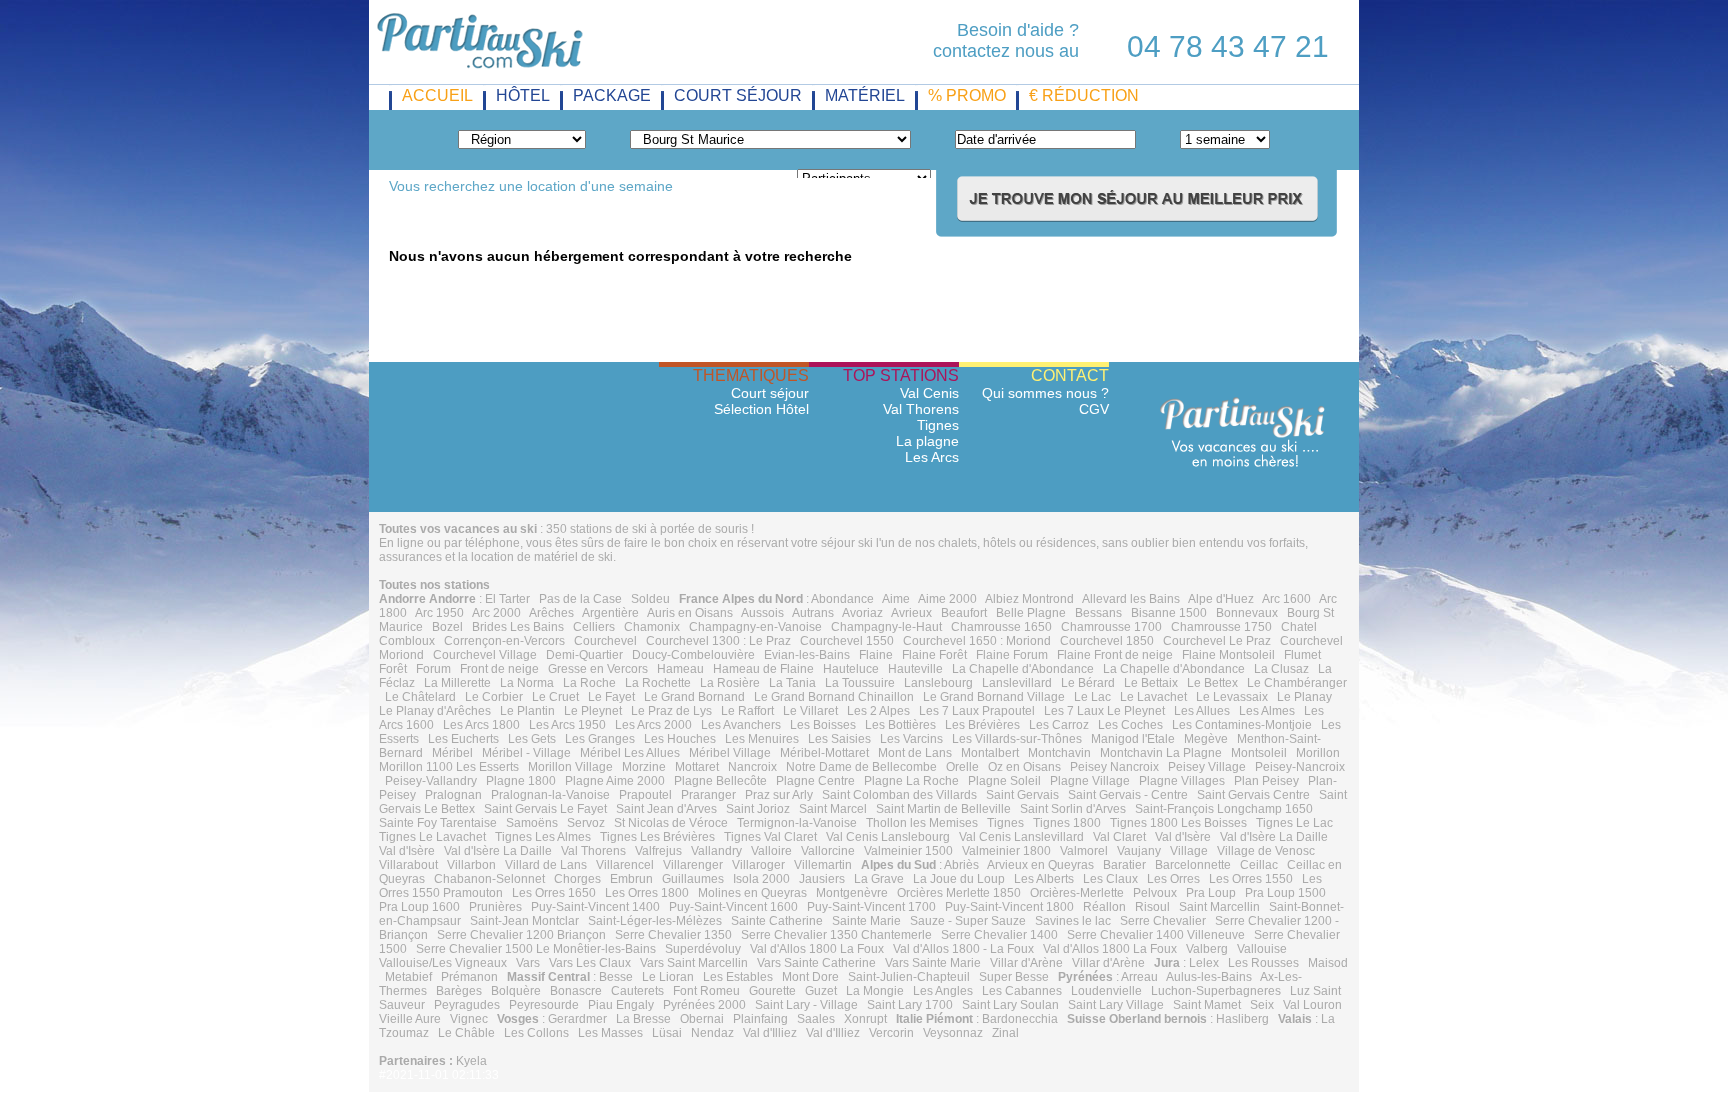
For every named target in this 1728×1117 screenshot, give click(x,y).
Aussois (762, 613)
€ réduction (1084, 95)
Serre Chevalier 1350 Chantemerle (836, 935)
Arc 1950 (439, 613)
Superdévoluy (703, 949)
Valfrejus (658, 851)
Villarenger (693, 865)
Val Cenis (929, 393)
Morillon (1318, 753)
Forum (433, 669)
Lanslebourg (938, 683)
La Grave (879, 879)
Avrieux (911, 613)
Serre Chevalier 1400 (999, 935)
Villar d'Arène (1026, 963)
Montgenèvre (852, 893)
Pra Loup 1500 (1285, 893)
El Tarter (507, 599)
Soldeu (650, 599)
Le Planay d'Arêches (435, 711)
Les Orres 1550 (1251, 879)
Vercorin (891, 1033)
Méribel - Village (526, 753)
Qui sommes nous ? (1045, 393)
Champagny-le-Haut (886, 627)
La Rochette (658, 683)
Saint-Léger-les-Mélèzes (655, 921)
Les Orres (1173, 879)
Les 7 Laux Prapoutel (977, 711)
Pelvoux (1155, 893)
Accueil (437, 95)
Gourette (772, 991)
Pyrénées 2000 (704, 1005)
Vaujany (1139, 851)
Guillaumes (693, 879)
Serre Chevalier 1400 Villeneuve (1156, 935)
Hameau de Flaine (763, 669)
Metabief (408, 977)
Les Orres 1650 (554, 893)
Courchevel (605, 641)
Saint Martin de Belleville (943, 809)
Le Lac (1092, 697)
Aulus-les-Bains (1209, 977)
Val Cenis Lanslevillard (1021, 837)
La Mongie (875, 991)
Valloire (771, 851)
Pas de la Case (580, 599)
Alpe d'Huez (1221, 599)
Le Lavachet (1153, 697)
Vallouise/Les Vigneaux (443, 963)
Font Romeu (706, 991)
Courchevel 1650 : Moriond (977, 641)
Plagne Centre (815, 781)
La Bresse (643, 1019)
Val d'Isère (1183, 837)
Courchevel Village (485, 655)
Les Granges (600, 739)
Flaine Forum (1012, 655)
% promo (967, 95)
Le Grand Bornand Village (994, 697)
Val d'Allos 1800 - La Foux (963, 949)
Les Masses (610, 1033)
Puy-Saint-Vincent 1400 (595, 907)
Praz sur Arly (779, 795)
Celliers (594, 627)
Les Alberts (1044, 879)
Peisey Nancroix (1114, 767)
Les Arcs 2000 (653, 725)
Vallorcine (828, 851)
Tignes (938, 425)
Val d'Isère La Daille (1274, 837)
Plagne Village (1090, 781)
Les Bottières (900, 725)
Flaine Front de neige (1115, 655)
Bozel (447, 627)
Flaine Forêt (934, 655)
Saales (816, 1019)
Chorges (577, 879)
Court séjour (770, 393)
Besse (616, 977)
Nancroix (752, 767)
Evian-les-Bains (807, 655)
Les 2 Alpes (878, 711)
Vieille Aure (410, 1019)
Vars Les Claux (590, 963)
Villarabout (408, 865)
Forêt (393, 669)
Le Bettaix (1151, 683)
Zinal (1005, 1033)
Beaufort (964, 613)
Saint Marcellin (1219, 907)
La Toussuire (860, 683)
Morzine (644, 767)
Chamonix (652, 627)
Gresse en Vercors (598, 669)
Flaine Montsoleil (1228, 655)
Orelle (962, 767)
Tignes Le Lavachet (432, 837)
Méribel (452, 753)
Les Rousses (1263, 963)
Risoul (1152, 907)
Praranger (708, 795)
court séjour (738, 95)
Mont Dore (810, 977)
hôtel (523, 95)
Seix (1262, 1005)
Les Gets (532, 739)
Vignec (469, 1019)
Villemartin (823, 865)
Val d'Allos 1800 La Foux (817, 949)
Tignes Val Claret (770, 837)
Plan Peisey (1266, 781)
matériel (865, 95)
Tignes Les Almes (543, 837)
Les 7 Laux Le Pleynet (1104, 711)
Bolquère (516, 991)
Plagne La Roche (911, 781)
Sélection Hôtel (761, 409)
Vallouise (1262, 949)
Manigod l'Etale (1133, 739)
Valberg (1207, 949)
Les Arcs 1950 (567, 725)
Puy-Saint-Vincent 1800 (1009, 907)
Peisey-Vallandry (431, 781)
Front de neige (499, 669)
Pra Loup (1211, 893)
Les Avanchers (741, 725)
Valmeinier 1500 (908, 851)
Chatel (1299, 627)
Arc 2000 (496, 613)
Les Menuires (762, 739)
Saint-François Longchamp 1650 (1224, 809)
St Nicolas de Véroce (671, 823)
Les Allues (1202, 711)
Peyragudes (467, 1005)
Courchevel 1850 (1107, 641)
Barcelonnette (1193, 865)
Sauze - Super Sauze (968, 921)
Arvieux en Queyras (1040, 865)
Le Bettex (1212, 683)
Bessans (1098, 613)
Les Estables (738, 977)
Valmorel (1084, 851)
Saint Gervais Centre (1253, 795)
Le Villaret (810, 711)
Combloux (407, 641)
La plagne (927, 441)
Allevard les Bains (1131, 599)
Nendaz (712, 1033)
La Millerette (457, 683)
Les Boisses (823, 725)
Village (1189, 851)
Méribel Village (730, 753)
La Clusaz (1281, 669)
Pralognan (453, 795)
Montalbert (990, 753)
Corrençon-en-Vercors (504, 641)
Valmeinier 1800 (1006, 851)
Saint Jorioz (758, 809)
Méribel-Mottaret (824, 753)
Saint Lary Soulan (1010, 1005)
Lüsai (667, 1033)
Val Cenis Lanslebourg (888, 837)
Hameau (680, 669)
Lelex (1204, 963)
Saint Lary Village (1116, 1005)
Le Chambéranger (1297, 683)
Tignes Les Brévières (657, 837)
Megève (1206, 739)
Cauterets (637, 991)
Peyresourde (544, 1005)
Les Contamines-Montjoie (1242, 725)
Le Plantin (527, 711)
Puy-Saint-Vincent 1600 (733, 907)
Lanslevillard (1017, 683)
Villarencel (625, 865)
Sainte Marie (866, 921)
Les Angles (943, 991)
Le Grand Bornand (694, 697)
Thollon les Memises (922, 823)
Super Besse (1014, 977)
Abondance (842, 599)
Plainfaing (760, 1019)
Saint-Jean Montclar (524, 921)
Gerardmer (577, 1019)
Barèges (459, 991)
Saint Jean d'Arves (666, 809)
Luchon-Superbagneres (1216, 991)
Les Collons (536, 1033)
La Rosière (730, 683)
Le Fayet (611, 697)
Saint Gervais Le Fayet (545, 809)
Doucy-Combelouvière (693, 655)
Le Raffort (747, 711)
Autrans (813, 613)
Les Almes (1267, 711)
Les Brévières (982, 725)
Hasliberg (1242, 1019)
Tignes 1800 (1067, 823)
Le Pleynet (593, 711)
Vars (528, 963)
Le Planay (1304, 697)
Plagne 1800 (521, 781)
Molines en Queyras (752, 893)
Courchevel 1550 (847, 641)
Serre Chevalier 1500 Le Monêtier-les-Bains (536, 949)
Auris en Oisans (690, 613)
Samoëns (532, 823)
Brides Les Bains (518, 627)
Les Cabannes (1022, 991)
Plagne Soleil (1004, 781)
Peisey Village (1207, 767)
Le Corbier (494, 697)
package (612, 95)
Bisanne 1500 (1169, 613)
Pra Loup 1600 (419, 907)
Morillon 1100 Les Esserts (449, 767)
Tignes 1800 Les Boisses (1178, 823)
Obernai (702, 1019)
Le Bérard (1088, 683)
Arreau (1139, 977)
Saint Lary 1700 (910, 1005)
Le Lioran (668, 977)
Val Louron (1312, 1005)
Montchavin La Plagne (1161, 753)
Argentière (610, 613)
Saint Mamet (1207, 1005)
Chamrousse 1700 (1111, 627)
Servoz (586, 823)
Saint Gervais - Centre (1128, 795)
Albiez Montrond (1029, 599)
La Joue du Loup (959, 879)
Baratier (1124, 865)
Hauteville (915, 669)
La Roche (589, 683)
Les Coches (1130, 725)
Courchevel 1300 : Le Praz (718, 641)
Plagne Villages (1182, 781)
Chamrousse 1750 (1221, 627)
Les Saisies (839, 739)
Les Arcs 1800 (481, 725)
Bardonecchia (1020, 1019)
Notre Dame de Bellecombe (861, 767)
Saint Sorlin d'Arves (1073, 809)
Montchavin (1059, 753)
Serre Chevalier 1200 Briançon (521, 935)
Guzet (821, 991)
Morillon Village (570, 767)
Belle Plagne (1031, 613)
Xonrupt (865, 1019)
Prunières (495, 907)
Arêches (551, 613)
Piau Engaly (621, 1005)
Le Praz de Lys (671, 711)
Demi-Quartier (584, 655)
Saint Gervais (1022, 795)
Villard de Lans (546, 865)
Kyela (471, 1061)
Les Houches (680, 739)
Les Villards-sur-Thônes (1017, 739)
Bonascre (576, 991)
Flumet (1302, 655)
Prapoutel (645, 795)
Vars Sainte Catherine (816, 963)
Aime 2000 (947, 599)
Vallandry (716, 851)
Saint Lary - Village (806, 1005)
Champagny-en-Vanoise (755, 627)
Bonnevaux (1247, 613)
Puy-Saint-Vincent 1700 (871, 907)
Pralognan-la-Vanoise (550, 795)
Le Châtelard (420, 697)
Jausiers (822, 879)
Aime (896, 599)
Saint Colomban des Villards (899, 795)
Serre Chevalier (1163, 921)
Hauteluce (851, 669)
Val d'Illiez (770, 1033)
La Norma (527, 683)
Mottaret (697, 767)
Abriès (961, 865)
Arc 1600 (1286, 599)
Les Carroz (1059, 725)
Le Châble (466, 1033)
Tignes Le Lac (1294, 823)
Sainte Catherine (777, 921)
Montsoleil (1259, 753)
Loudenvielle (1106, 991)
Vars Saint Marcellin (694, 963)
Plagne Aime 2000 (615, 781)
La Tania (792, 683)
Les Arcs (932, 457)
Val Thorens (921, 409)
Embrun (631, 879)
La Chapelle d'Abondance (1023, 669)
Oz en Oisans (1024, 767)
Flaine (876, 655)
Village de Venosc (1266, 851)
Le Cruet (555, 697)
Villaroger (758, 865)
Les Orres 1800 (647, 893)
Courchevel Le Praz (1217, 641)
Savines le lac (1073, 921)
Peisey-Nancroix (1300, 767)
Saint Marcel (833, 809)
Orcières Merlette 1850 (959, 893)
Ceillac (1259, 865)
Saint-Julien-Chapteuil (909, 977)
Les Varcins (911, 739)
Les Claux (1110, 879)
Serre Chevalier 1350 (673, 935)
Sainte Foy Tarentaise (438, 823)
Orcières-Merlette (1077, 893)
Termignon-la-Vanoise (797, 823)
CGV (1094, 409)
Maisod (1328, 963)
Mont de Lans (915, 753)
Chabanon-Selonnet (489, 879)
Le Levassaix (1232, 697)
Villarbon (471, 865)
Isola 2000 (761, 879)
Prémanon (469, 977)
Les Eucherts (463, 739)
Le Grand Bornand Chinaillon (834, 697)
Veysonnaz (953, 1033)
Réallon (1104, 907)
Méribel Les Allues (630, 753)
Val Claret (1119, 837)
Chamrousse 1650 (1001, 627)
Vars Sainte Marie (933, 963)
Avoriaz (862, 613)
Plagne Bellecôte (720, 781)
